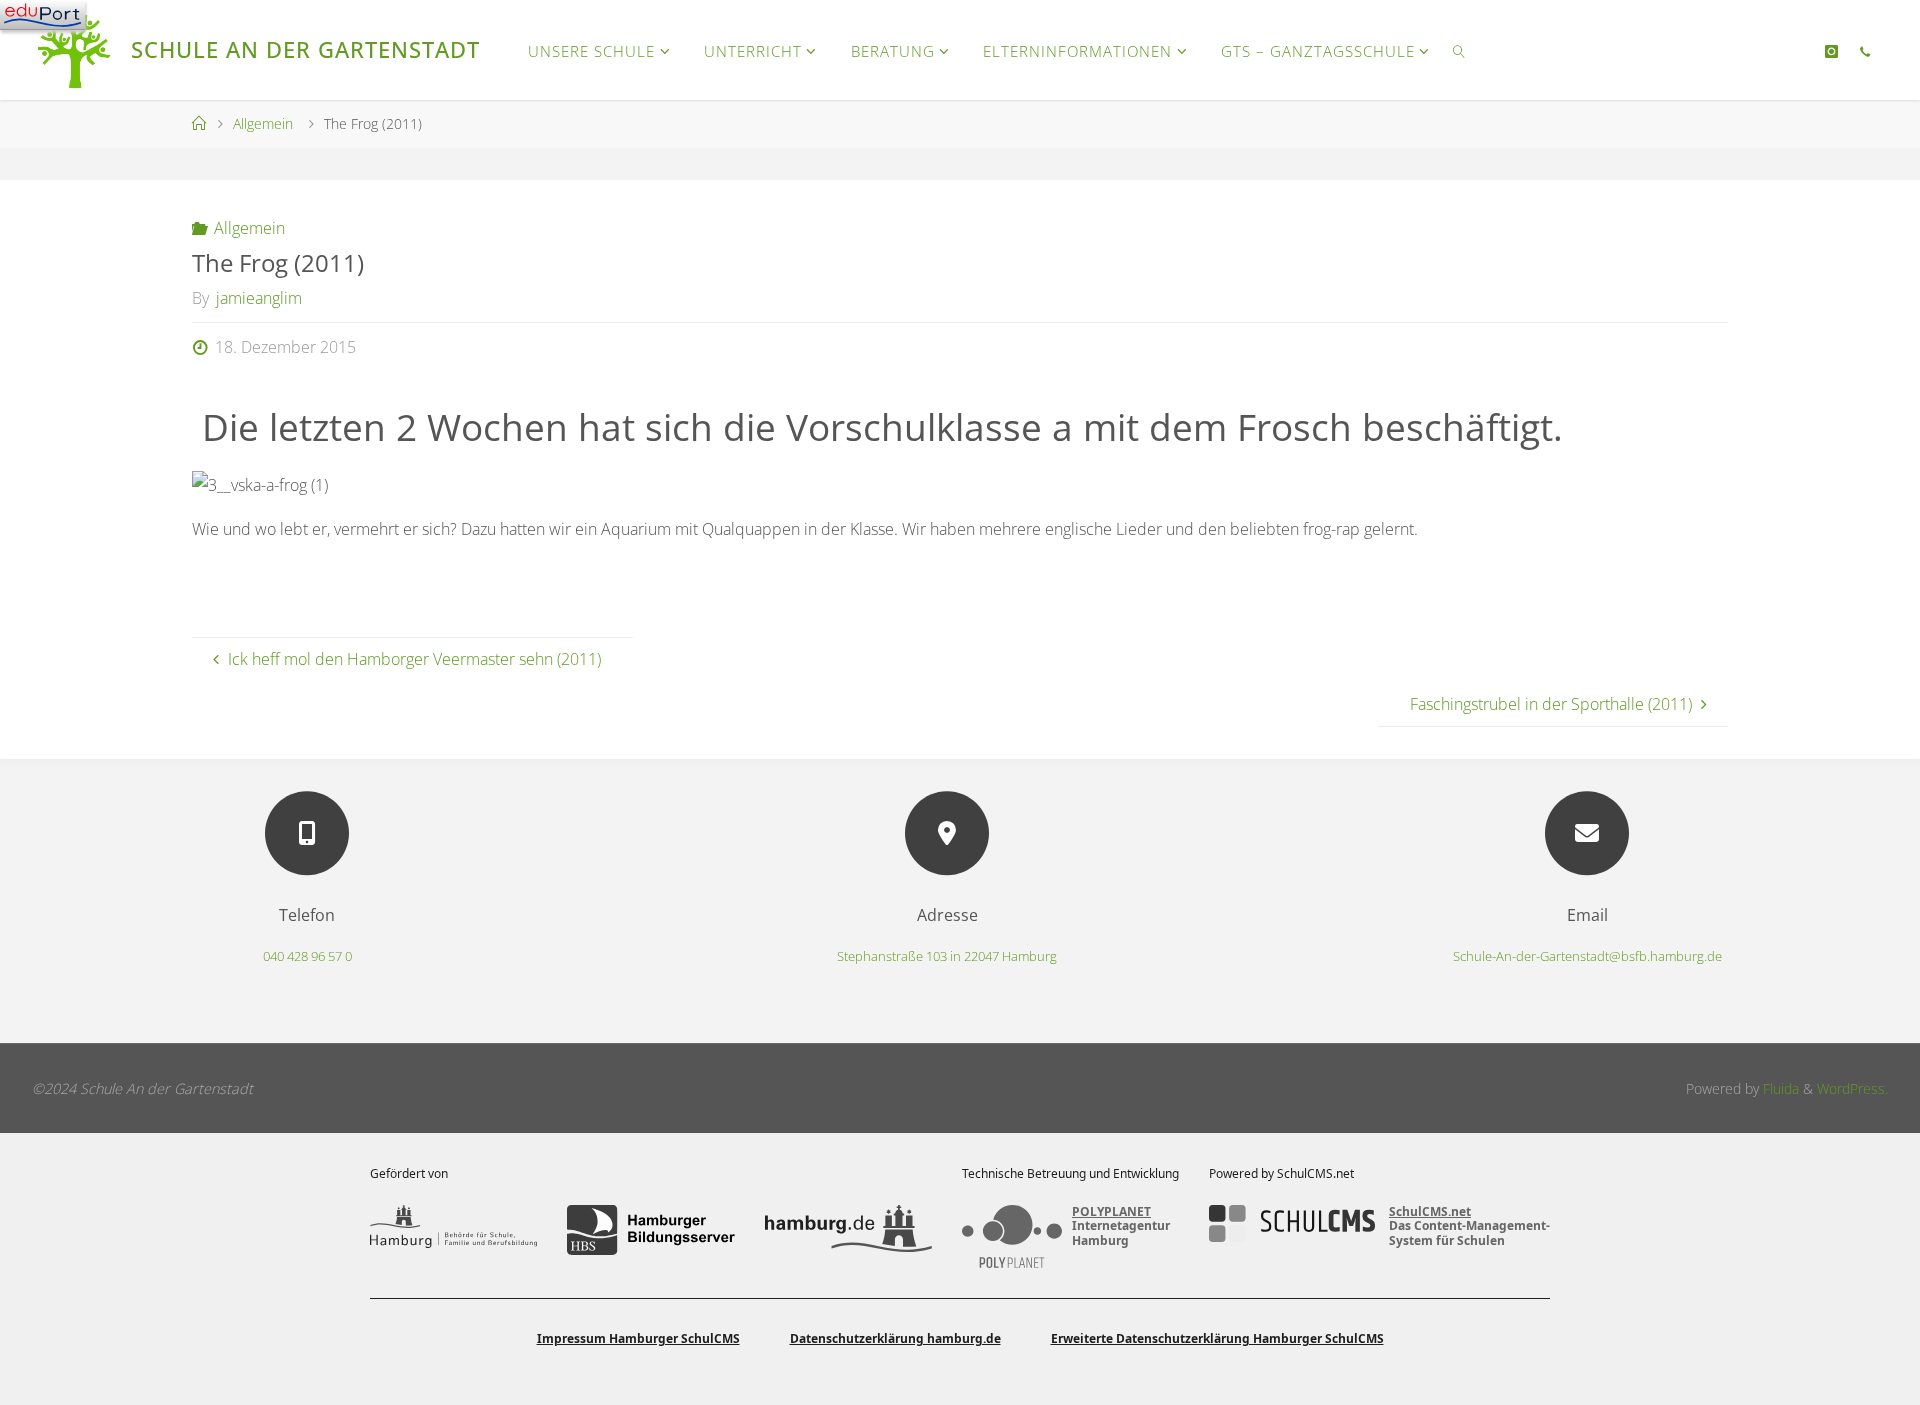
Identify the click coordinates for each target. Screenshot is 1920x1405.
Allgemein (263, 123)
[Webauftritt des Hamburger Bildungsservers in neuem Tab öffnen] (650, 1230)
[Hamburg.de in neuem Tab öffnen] (848, 1230)
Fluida (1779, 1088)
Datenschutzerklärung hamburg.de (895, 1338)
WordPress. (1852, 1088)
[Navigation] (42, 15)
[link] (1459, 50)
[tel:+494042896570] (1865, 51)
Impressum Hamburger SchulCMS (638, 1338)
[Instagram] (1831, 51)
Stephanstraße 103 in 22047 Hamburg (947, 956)
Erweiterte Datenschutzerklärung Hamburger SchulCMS (1217, 1338)
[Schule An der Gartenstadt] (76, 50)
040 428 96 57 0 (307, 956)
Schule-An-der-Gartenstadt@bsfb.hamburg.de (1587, 956)
